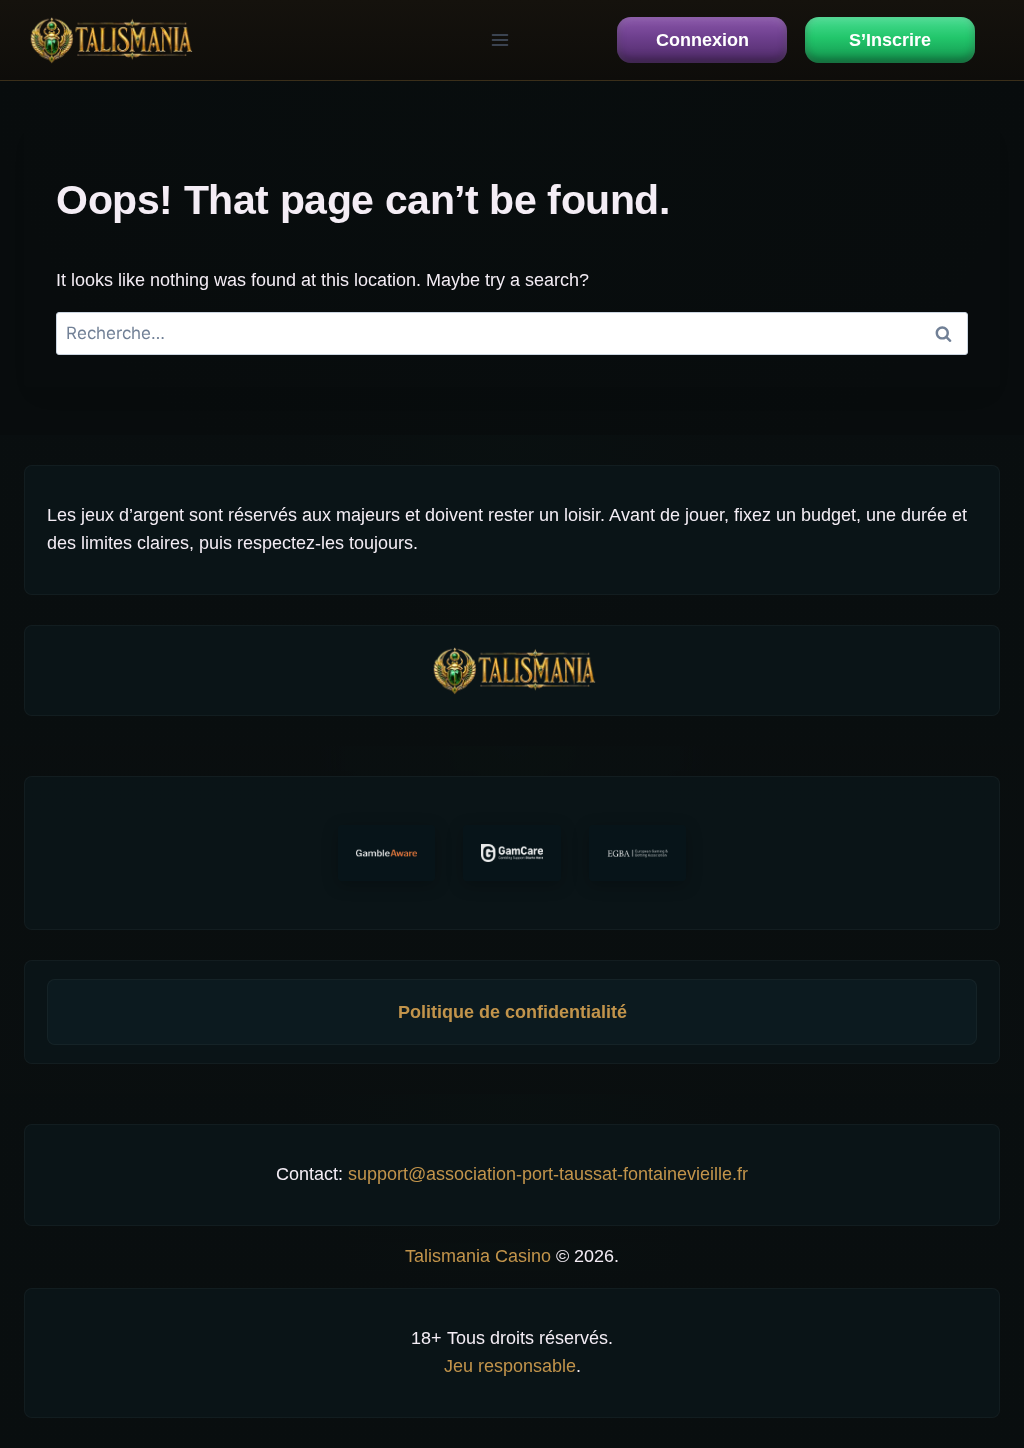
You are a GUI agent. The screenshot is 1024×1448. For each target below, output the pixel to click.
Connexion (702, 40)
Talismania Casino (478, 1256)
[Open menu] (499, 39)
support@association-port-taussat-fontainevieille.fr (548, 1174)
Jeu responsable (510, 1366)
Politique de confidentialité (512, 1012)
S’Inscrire (890, 40)
